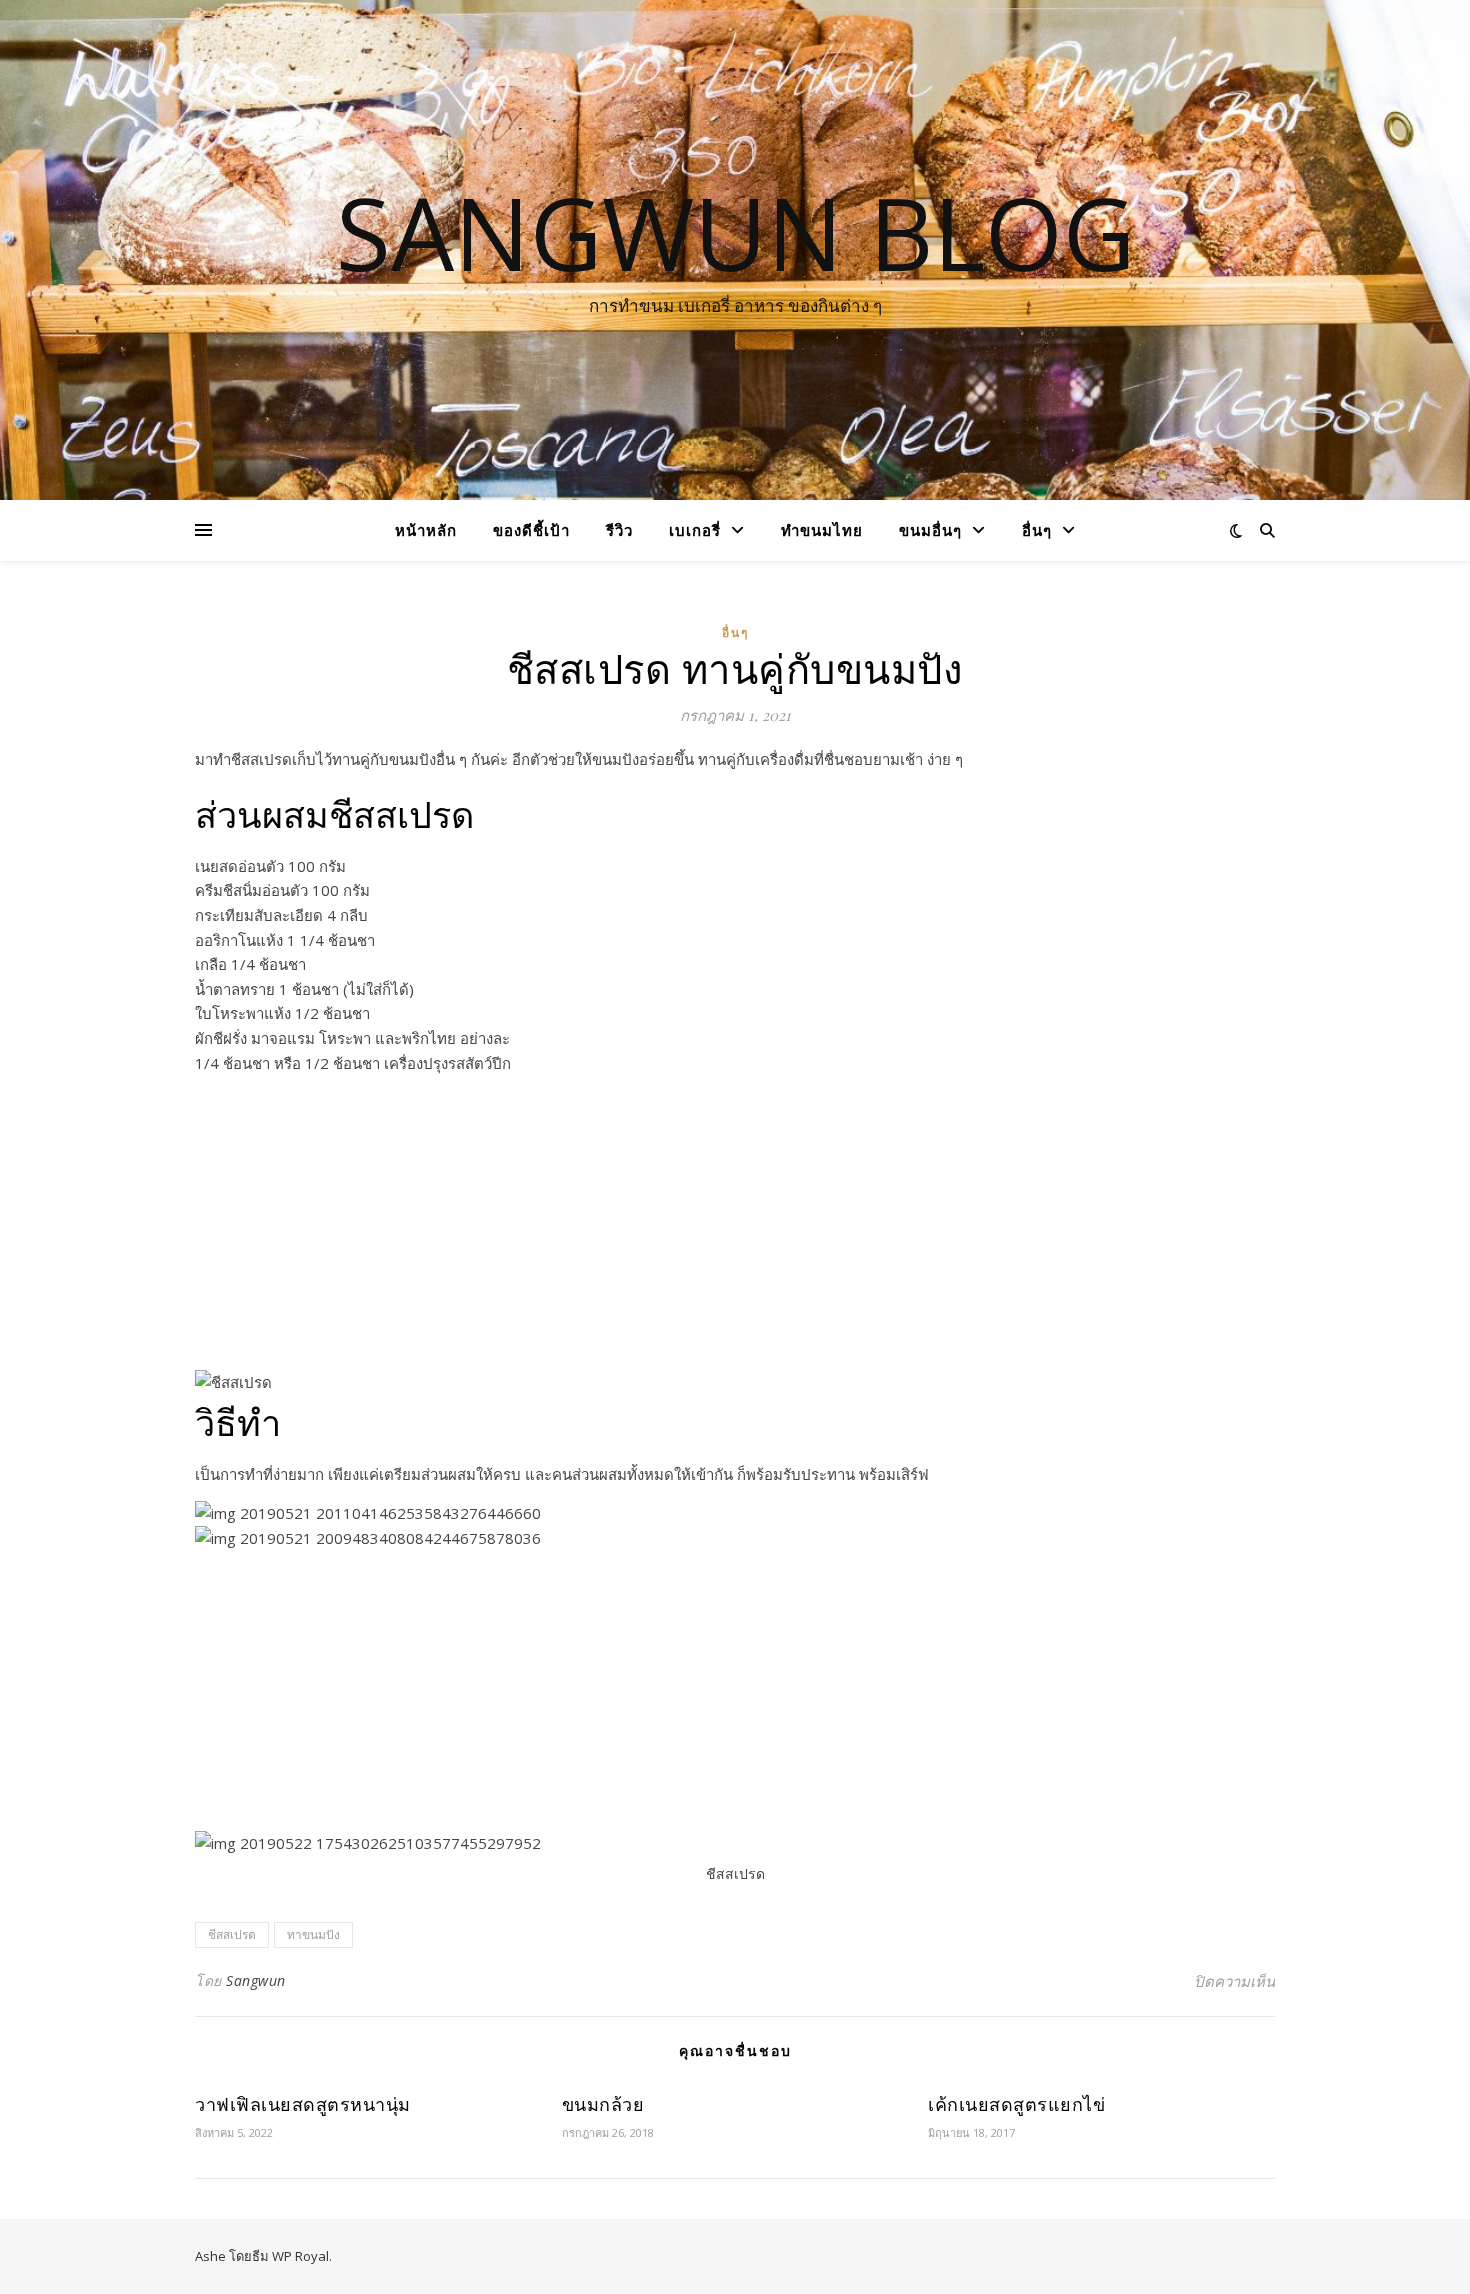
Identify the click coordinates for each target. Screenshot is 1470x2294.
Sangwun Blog (735, 232)
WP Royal (300, 2256)
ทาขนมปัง (313, 1934)
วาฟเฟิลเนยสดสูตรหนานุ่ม (303, 2104)
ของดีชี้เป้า (531, 530)
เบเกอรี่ (695, 530)
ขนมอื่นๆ (930, 530)
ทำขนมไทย (822, 530)
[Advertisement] (735, 1230)
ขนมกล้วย (603, 2104)
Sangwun (256, 1980)
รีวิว (619, 530)
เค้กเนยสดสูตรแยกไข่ (1016, 2104)
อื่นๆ (1037, 530)
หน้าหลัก (426, 530)
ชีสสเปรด (232, 1934)
